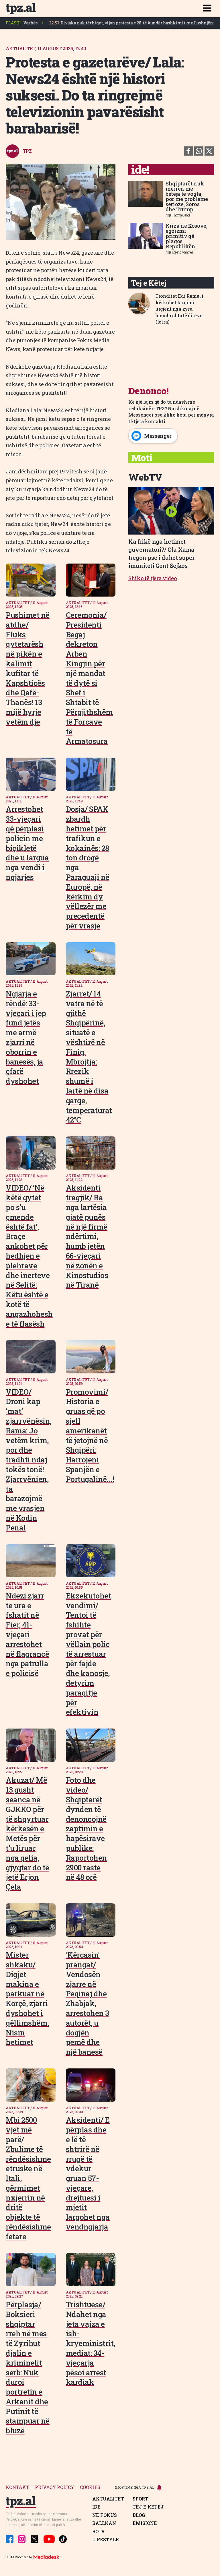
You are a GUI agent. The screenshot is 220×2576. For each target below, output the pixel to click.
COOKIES (90, 2487)
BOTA (99, 2532)
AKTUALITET (108, 2499)
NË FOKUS (105, 2515)
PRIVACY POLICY (55, 2487)
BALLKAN (104, 2523)
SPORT (140, 2499)
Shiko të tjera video (153, 578)
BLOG (139, 2515)
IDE (96, 2507)
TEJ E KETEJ (148, 2507)
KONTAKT (17, 2487)
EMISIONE (145, 2523)
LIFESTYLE (106, 2540)
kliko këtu (175, 415)
